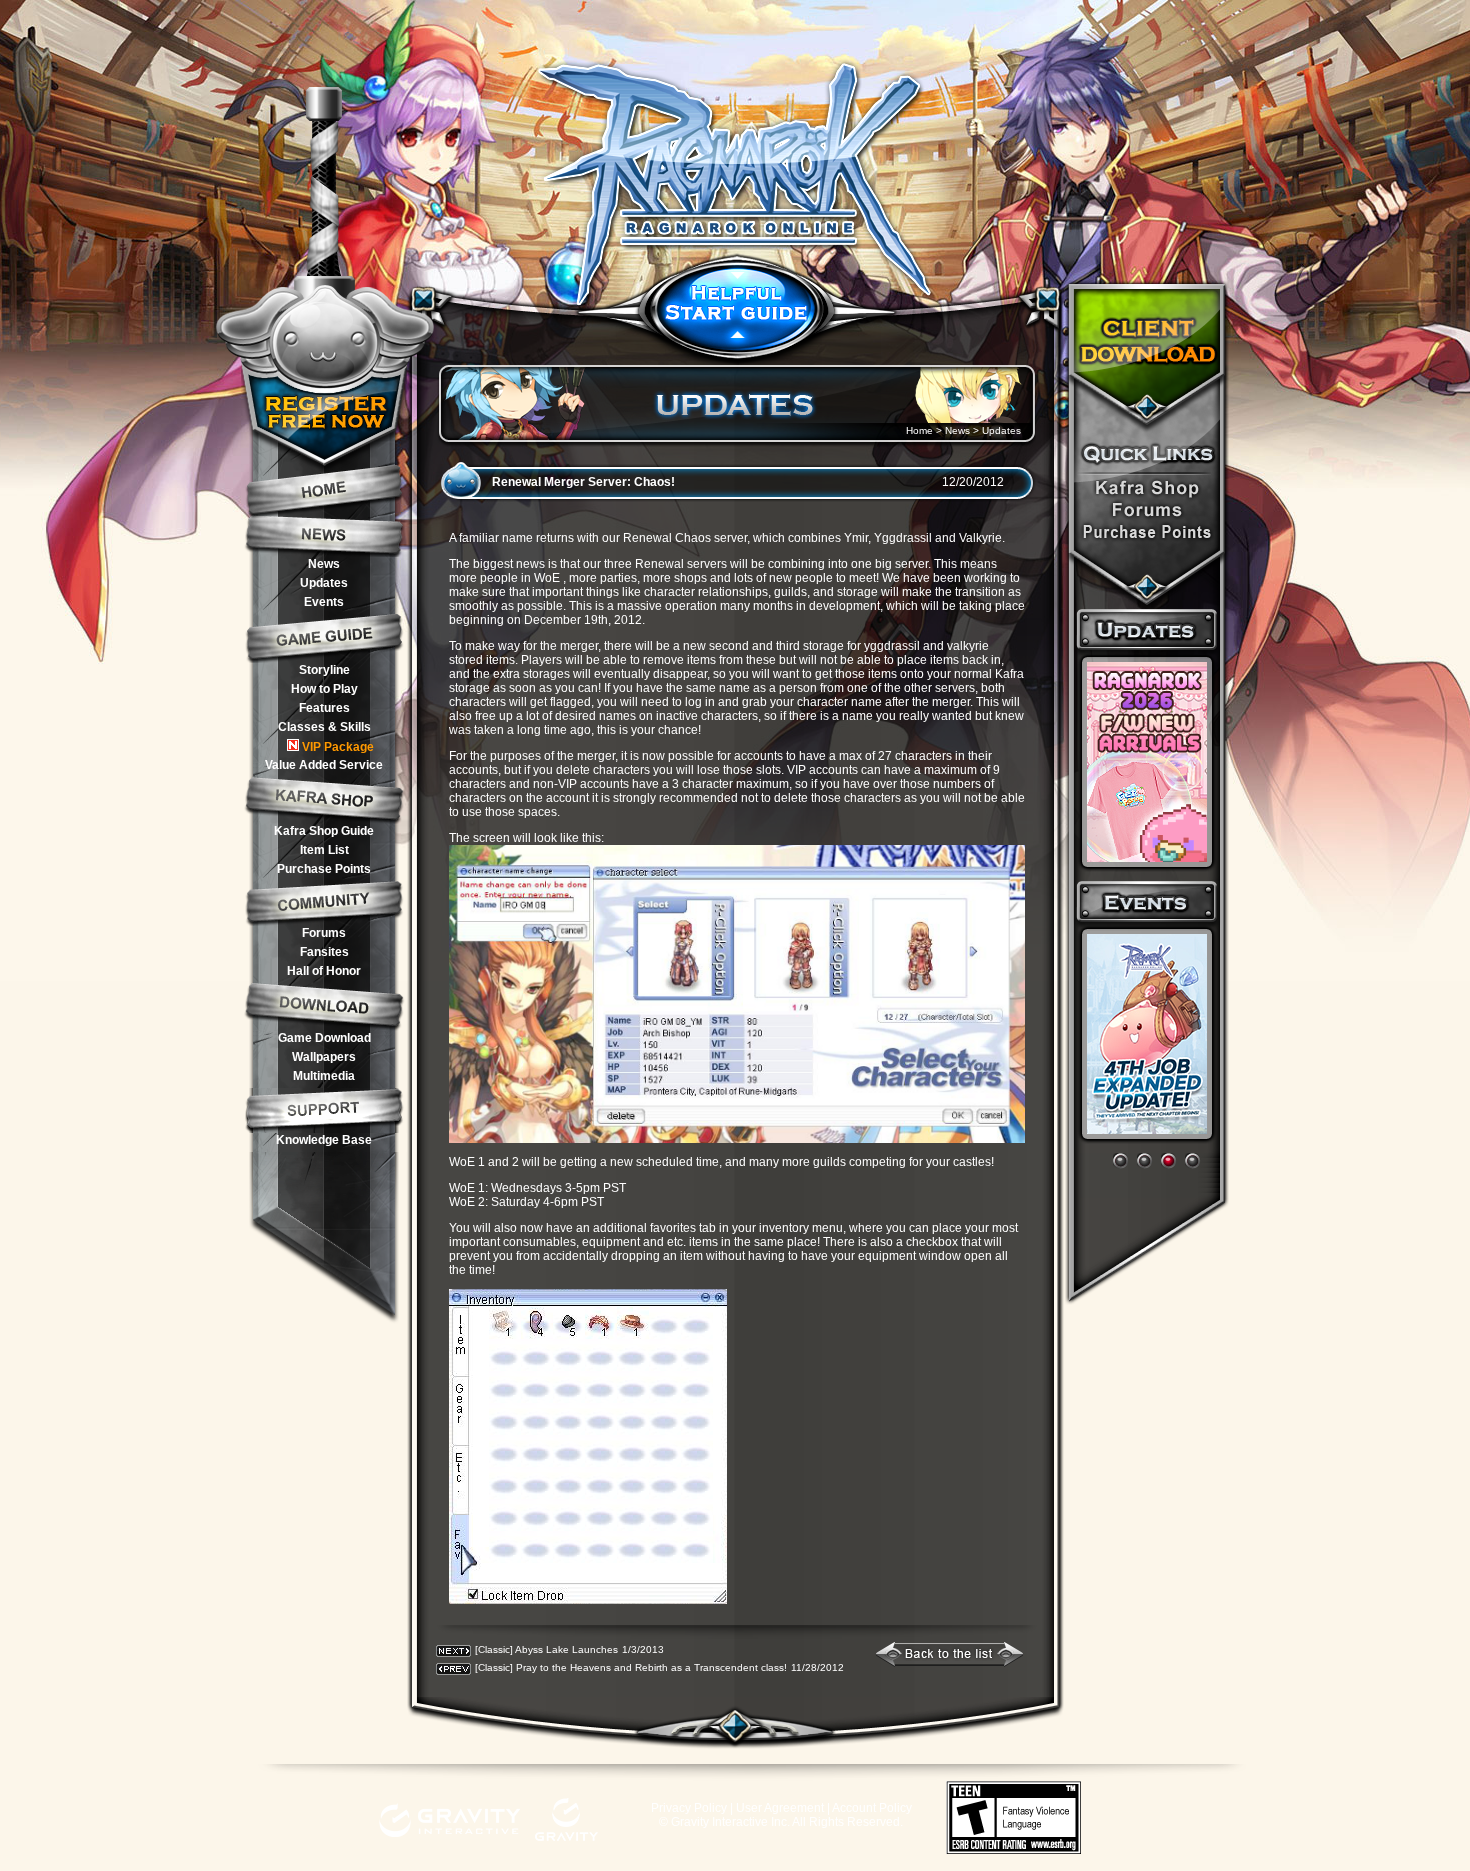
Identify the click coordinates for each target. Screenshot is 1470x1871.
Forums (324, 933)
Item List (324, 850)
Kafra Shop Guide (324, 831)
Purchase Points (324, 869)
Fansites (324, 952)
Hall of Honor (324, 971)
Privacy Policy (689, 1808)
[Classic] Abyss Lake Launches (546, 1649)
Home (919, 430)
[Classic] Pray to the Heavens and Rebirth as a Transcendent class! (631, 1667)
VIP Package (338, 747)
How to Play (324, 689)
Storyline (324, 670)
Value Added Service (324, 765)
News (324, 564)
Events (324, 602)
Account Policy (872, 1808)
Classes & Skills (324, 727)
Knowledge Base (324, 1140)
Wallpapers (324, 1057)
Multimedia (324, 1076)
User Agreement (780, 1808)
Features (324, 708)
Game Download (324, 1038)
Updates (324, 583)
